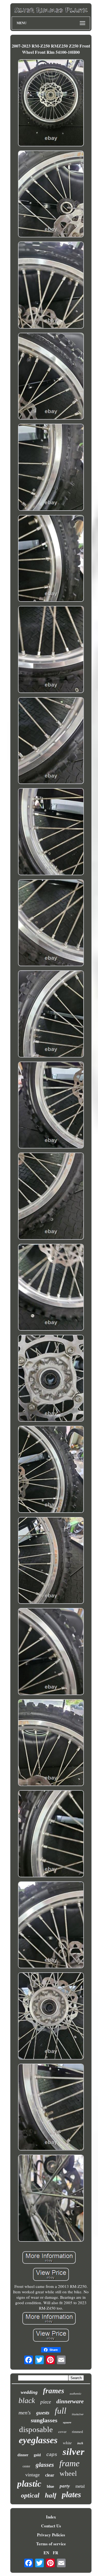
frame (69, 2463)
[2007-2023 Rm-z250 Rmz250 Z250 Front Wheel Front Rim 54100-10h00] (51, 103)
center (26, 2466)
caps (52, 2455)
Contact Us (51, 2526)
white (67, 2443)
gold (37, 2455)
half (51, 2495)
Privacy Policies (51, 2535)
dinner (23, 2455)
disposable (36, 2429)
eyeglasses (38, 2440)
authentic (76, 2394)
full (61, 2411)
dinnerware (70, 2401)
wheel (68, 2473)
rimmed (77, 2432)
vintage (33, 2475)
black (27, 2400)
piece (46, 2402)
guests (43, 2413)
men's (25, 2413)
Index (51, 2517)
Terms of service (51, 2544)
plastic (29, 2484)
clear (50, 2475)
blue (50, 2486)
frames (54, 2391)
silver (73, 2452)
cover (62, 2432)
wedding (29, 2392)
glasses (45, 2465)
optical (30, 2495)
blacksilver (78, 2414)
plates (71, 2494)
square (67, 2422)
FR (56, 2553)
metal (80, 2486)
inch (80, 2443)
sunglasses (44, 2420)
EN (46, 2553)
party (65, 2486)
